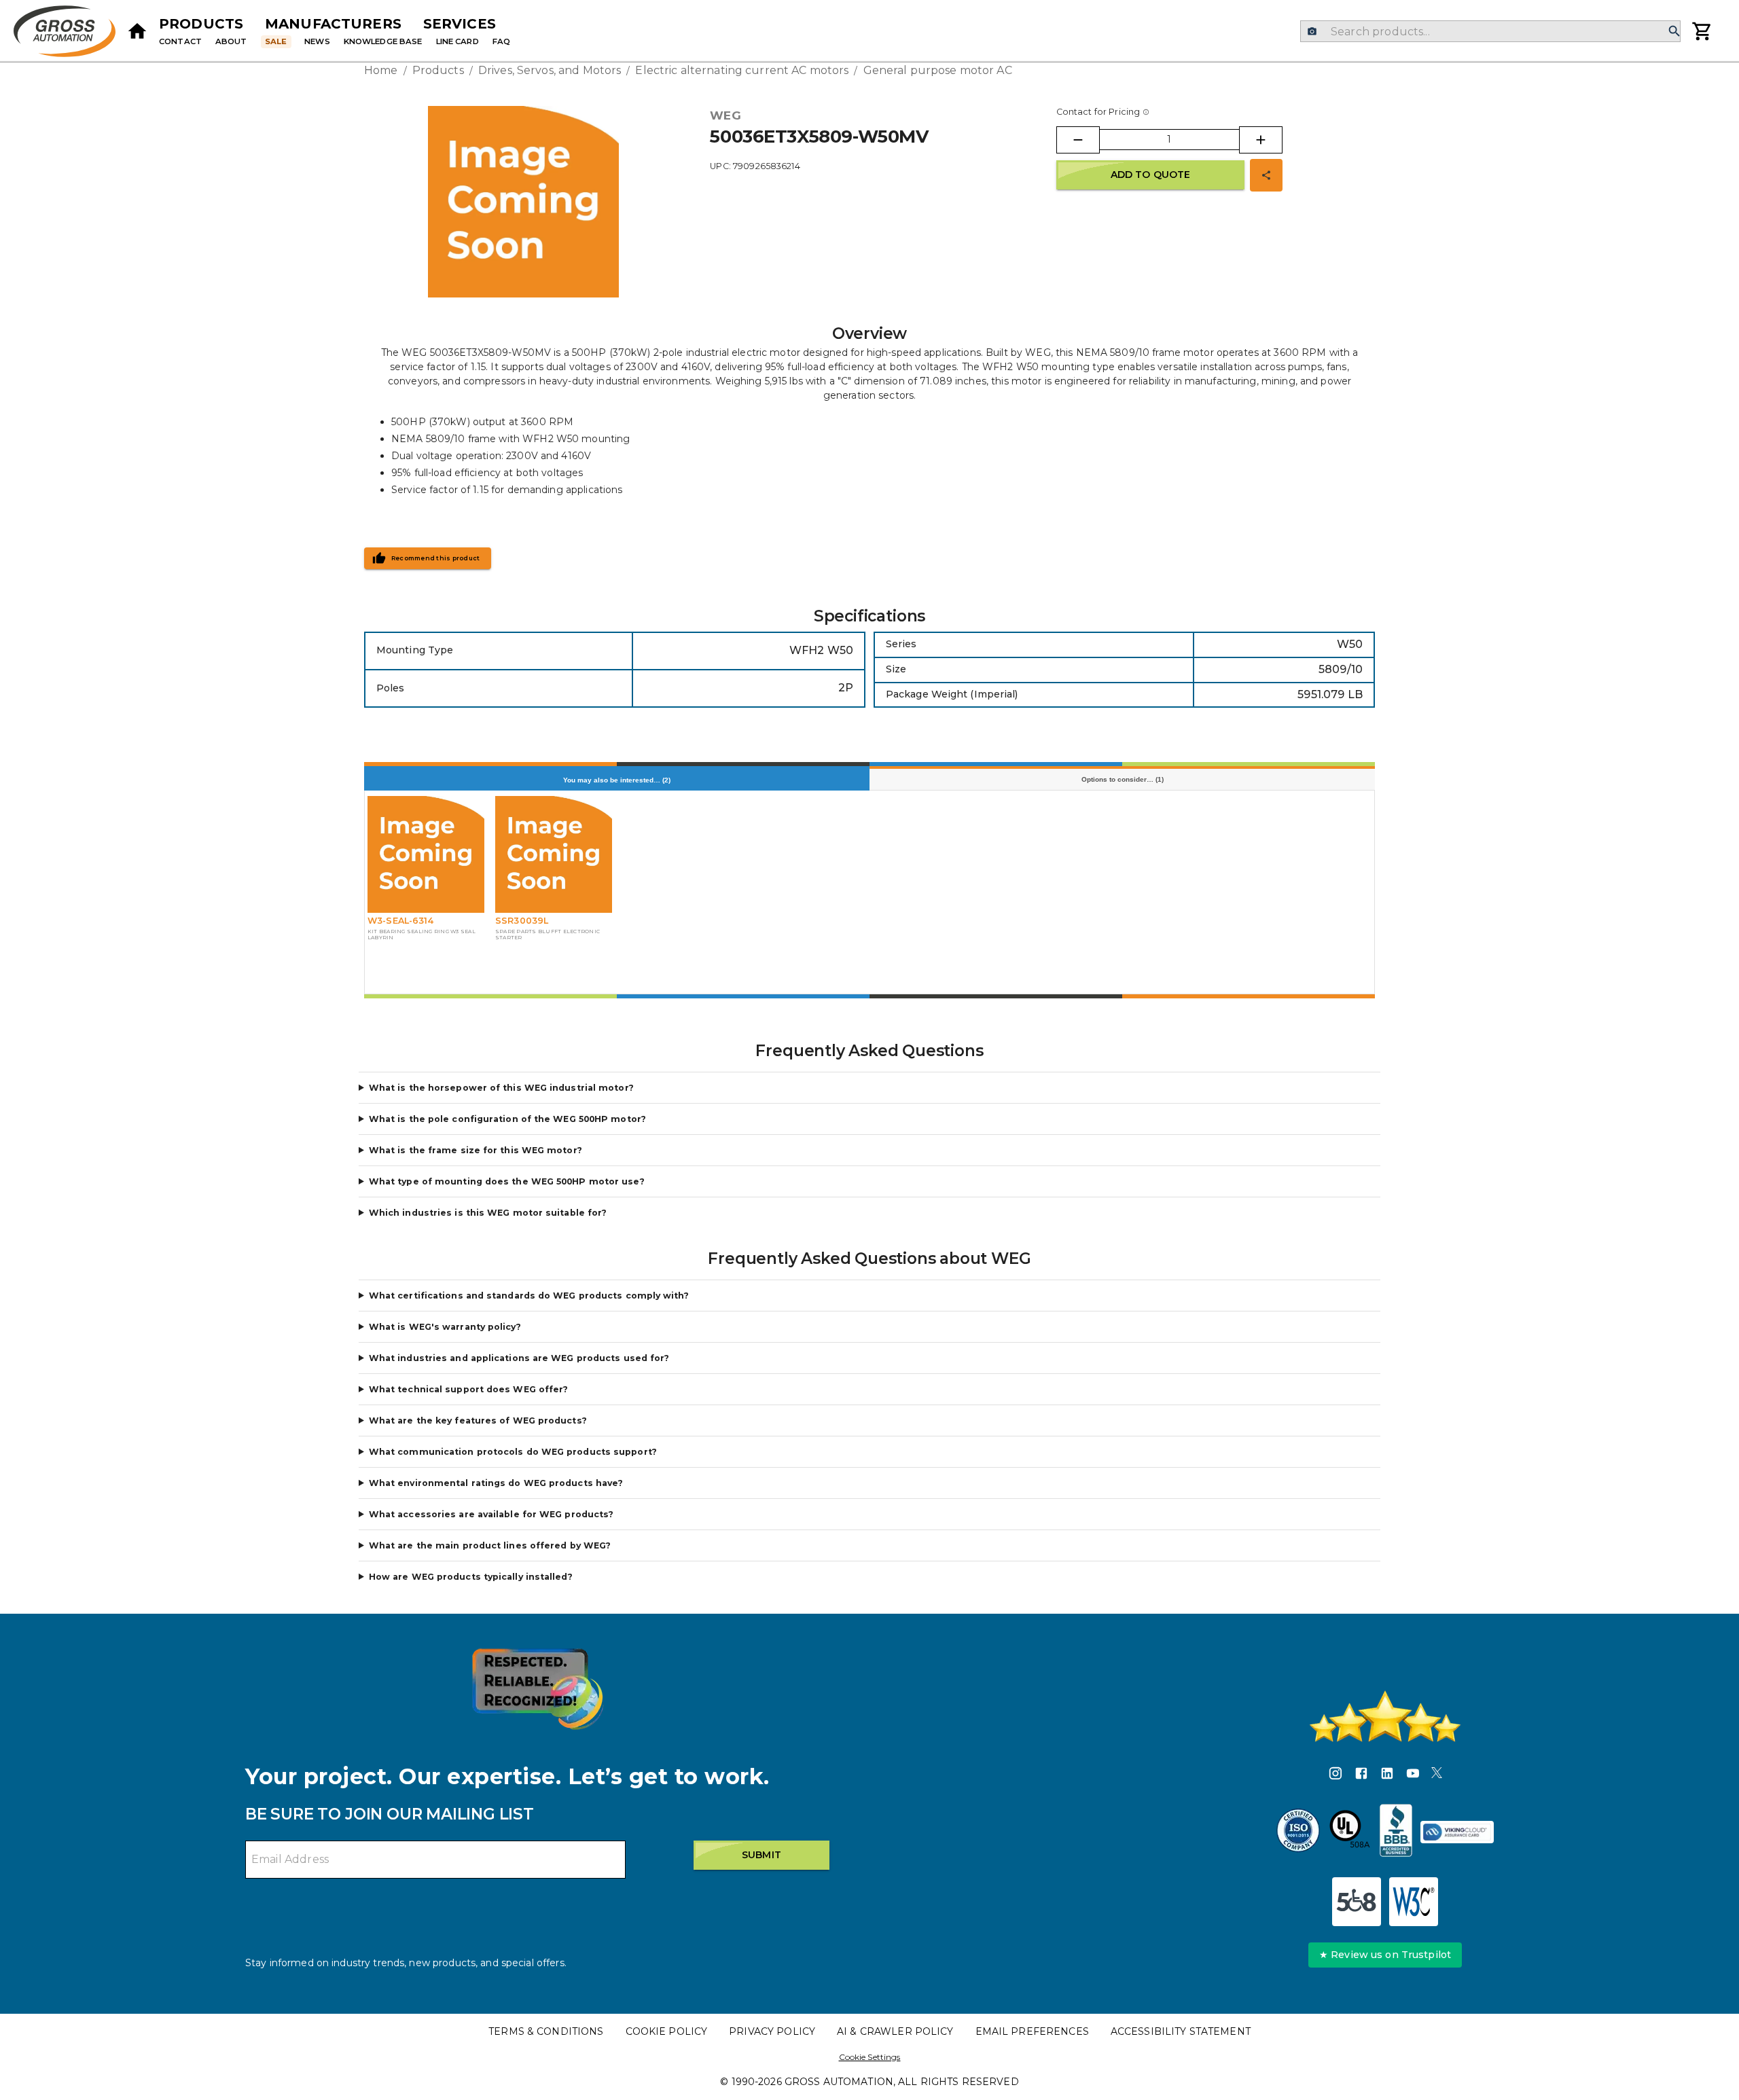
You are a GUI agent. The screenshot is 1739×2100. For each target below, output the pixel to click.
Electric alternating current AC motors (742, 70)
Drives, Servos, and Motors (550, 70)
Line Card (458, 41)
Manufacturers (333, 24)
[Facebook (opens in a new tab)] (1361, 1775)
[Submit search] (1674, 32)
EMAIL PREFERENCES (1032, 2031)
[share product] (1266, 175)
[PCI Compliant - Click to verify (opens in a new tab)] (1457, 1832)
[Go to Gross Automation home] (137, 31)
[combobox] (1490, 31)
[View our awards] (537, 1689)
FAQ (501, 41)
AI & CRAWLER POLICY (895, 2031)
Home (381, 70)
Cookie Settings (870, 2057)
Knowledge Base (383, 41)
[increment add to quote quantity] (1261, 140)
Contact (180, 41)
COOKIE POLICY (667, 2031)
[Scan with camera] (1312, 32)
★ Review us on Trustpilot (1385, 1955)
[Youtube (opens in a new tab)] (1413, 1775)
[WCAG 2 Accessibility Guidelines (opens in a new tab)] (1414, 1902)
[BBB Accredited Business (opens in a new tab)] (1396, 1832)
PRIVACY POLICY (772, 2031)
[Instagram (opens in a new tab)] (1335, 1775)
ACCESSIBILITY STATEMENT (1181, 2031)
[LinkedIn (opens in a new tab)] (1387, 1775)
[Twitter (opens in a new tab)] (1437, 1775)
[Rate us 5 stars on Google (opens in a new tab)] (1385, 1716)
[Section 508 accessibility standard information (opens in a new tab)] (1357, 1902)
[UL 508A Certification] (1350, 1832)
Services (460, 24)
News (317, 41)
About (231, 41)
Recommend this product (436, 558)
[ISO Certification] (1298, 1832)
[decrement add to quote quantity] (1078, 140)
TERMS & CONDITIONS (546, 2031)
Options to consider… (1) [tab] (1123, 779)
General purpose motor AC (938, 70)
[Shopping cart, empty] (1702, 31)
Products (201, 24)
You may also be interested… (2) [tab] (617, 780)
